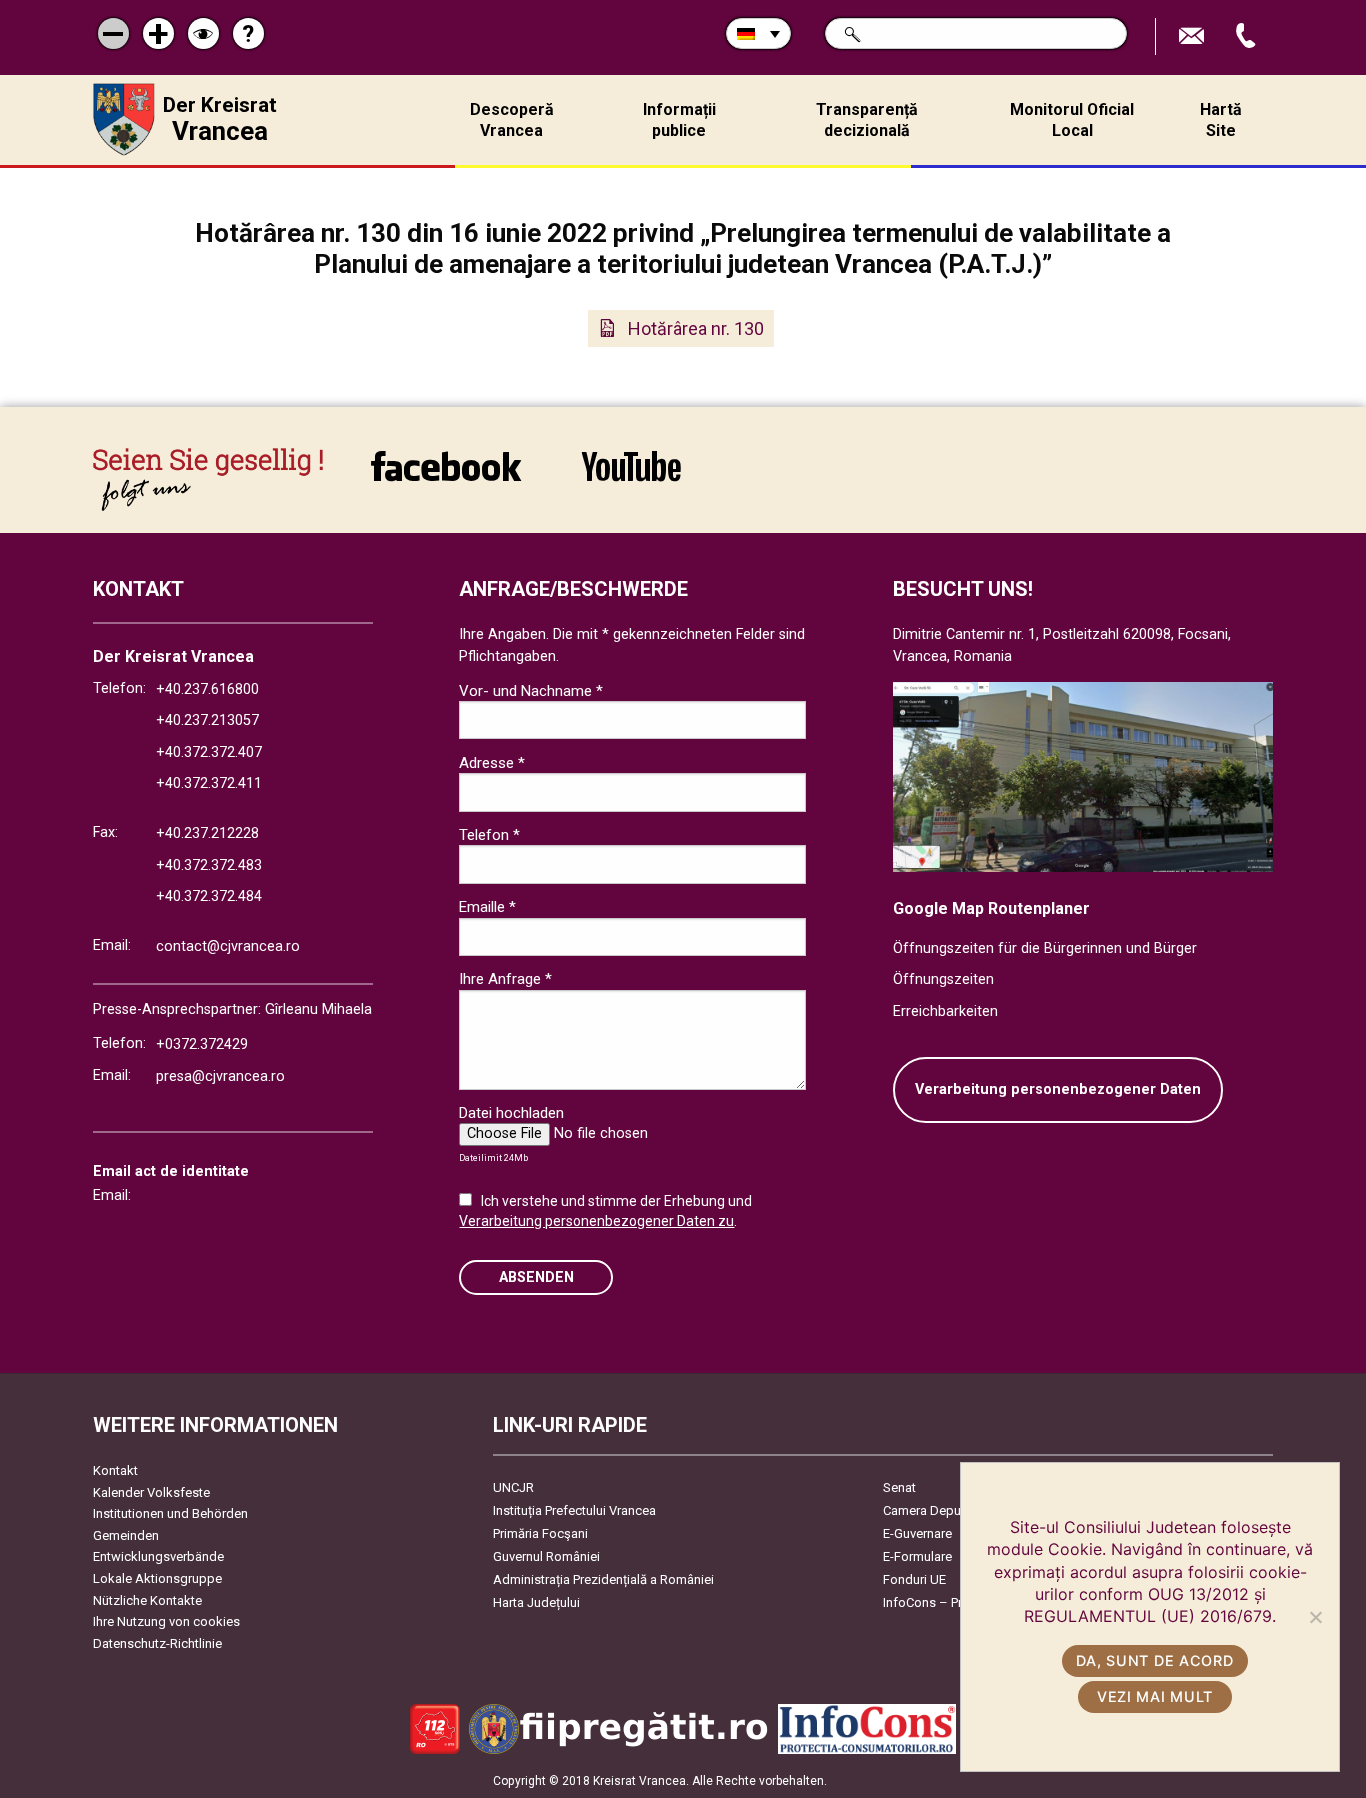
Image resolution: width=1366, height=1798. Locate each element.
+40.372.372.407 (209, 752)
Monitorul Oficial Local (1072, 120)
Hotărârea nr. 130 (696, 328)
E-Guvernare (917, 1533)
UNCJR (513, 1487)
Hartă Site (1221, 120)
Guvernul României (546, 1556)
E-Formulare (917, 1556)
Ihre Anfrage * (505, 979)
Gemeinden (126, 1535)
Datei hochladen (511, 1113)
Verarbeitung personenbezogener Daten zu (596, 1221)
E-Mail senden (1194, 36)
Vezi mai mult (1155, 1696)
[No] (1315, 1617)
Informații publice (679, 120)
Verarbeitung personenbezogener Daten (1058, 1089)
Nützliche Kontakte (147, 1600)
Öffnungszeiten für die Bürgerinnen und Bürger (1045, 948)
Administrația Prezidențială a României (603, 1579)
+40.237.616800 (207, 689)
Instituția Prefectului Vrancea (574, 1510)
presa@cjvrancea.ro (220, 1076)
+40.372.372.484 (209, 896)
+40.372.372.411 (209, 783)
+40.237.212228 (207, 833)
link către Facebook (446, 479)
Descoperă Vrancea (512, 120)
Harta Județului (536, 1602)
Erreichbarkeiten (945, 1011)
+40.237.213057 (207, 720)
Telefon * (489, 835)
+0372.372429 (202, 1044)
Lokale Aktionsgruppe (157, 1578)
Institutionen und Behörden (170, 1513)
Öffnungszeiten (943, 979)
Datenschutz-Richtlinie (157, 1643)
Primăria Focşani (540, 1533)
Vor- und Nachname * (531, 691)
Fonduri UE (914, 1579)
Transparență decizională (867, 120)
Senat (899, 1487)
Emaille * (487, 907)
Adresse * (492, 763)
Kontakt (115, 1470)
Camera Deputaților (938, 1510)
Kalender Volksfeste (151, 1492)
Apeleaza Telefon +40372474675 (1248, 36)
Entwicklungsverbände (158, 1556)
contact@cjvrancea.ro (228, 946)
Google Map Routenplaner (991, 908)
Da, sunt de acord (1154, 1660)
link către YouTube (631, 479)
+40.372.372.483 (209, 865)
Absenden (536, 1277)
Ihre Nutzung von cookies (166, 1621)
